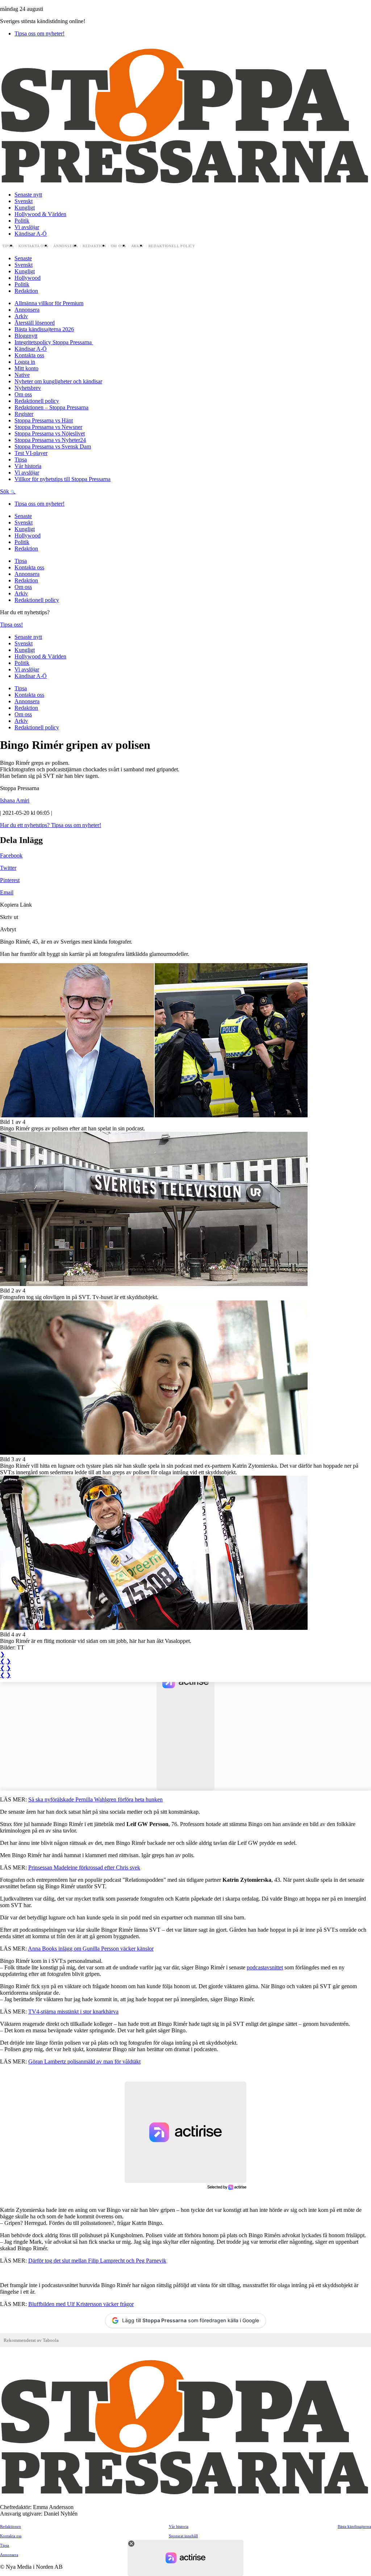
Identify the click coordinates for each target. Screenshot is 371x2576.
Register (24, 414)
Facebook (11, 855)
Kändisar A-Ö (31, 234)
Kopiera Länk (16, 905)
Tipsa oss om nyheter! (39, 33)
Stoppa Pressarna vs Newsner (48, 427)
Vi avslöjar (27, 227)
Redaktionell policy (172, 246)
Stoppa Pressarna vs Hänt (44, 420)
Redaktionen (11, 2526)
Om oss (119, 246)
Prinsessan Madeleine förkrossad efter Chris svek (84, 1867)
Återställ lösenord (35, 323)
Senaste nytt (28, 195)
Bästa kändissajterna (354, 2526)
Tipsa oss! (11, 625)
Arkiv (137, 246)
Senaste (23, 258)
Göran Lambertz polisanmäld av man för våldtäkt (84, 2061)
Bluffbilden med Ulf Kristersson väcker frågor (81, 2304)
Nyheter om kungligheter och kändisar (58, 381)
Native (22, 375)
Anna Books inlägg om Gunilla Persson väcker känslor (91, 1949)
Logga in (25, 362)
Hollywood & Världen (40, 214)
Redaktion (94, 246)
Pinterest (10, 880)
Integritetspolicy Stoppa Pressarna (54, 342)
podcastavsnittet (265, 1967)
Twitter (8, 868)
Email (7, 892)
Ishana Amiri (15, 800)
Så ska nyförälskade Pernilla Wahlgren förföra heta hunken (95, 1799)
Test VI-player (31, 453)
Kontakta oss (34, 246)
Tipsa (8, 246)
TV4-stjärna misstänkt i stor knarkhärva (73, 2012)
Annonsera (66, 246)
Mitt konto (26, 368)
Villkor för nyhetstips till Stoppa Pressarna (62, 479)
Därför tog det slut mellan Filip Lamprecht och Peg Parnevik (97, 2261)
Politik (22, 221)
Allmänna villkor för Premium (49, 303)
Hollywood (28, 278)
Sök (5, 491)
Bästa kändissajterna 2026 (44, 329)
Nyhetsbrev (28, 388)
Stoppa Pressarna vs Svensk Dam (53, 446)
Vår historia (28, 466)
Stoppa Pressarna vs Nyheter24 (50, 440)
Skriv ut (9, 917)
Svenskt (24, 201)
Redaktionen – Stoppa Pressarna (51, 407)
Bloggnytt (26, 336)
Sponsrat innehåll (183, 2536)
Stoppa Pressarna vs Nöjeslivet (50, 433)
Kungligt (25, 208)
